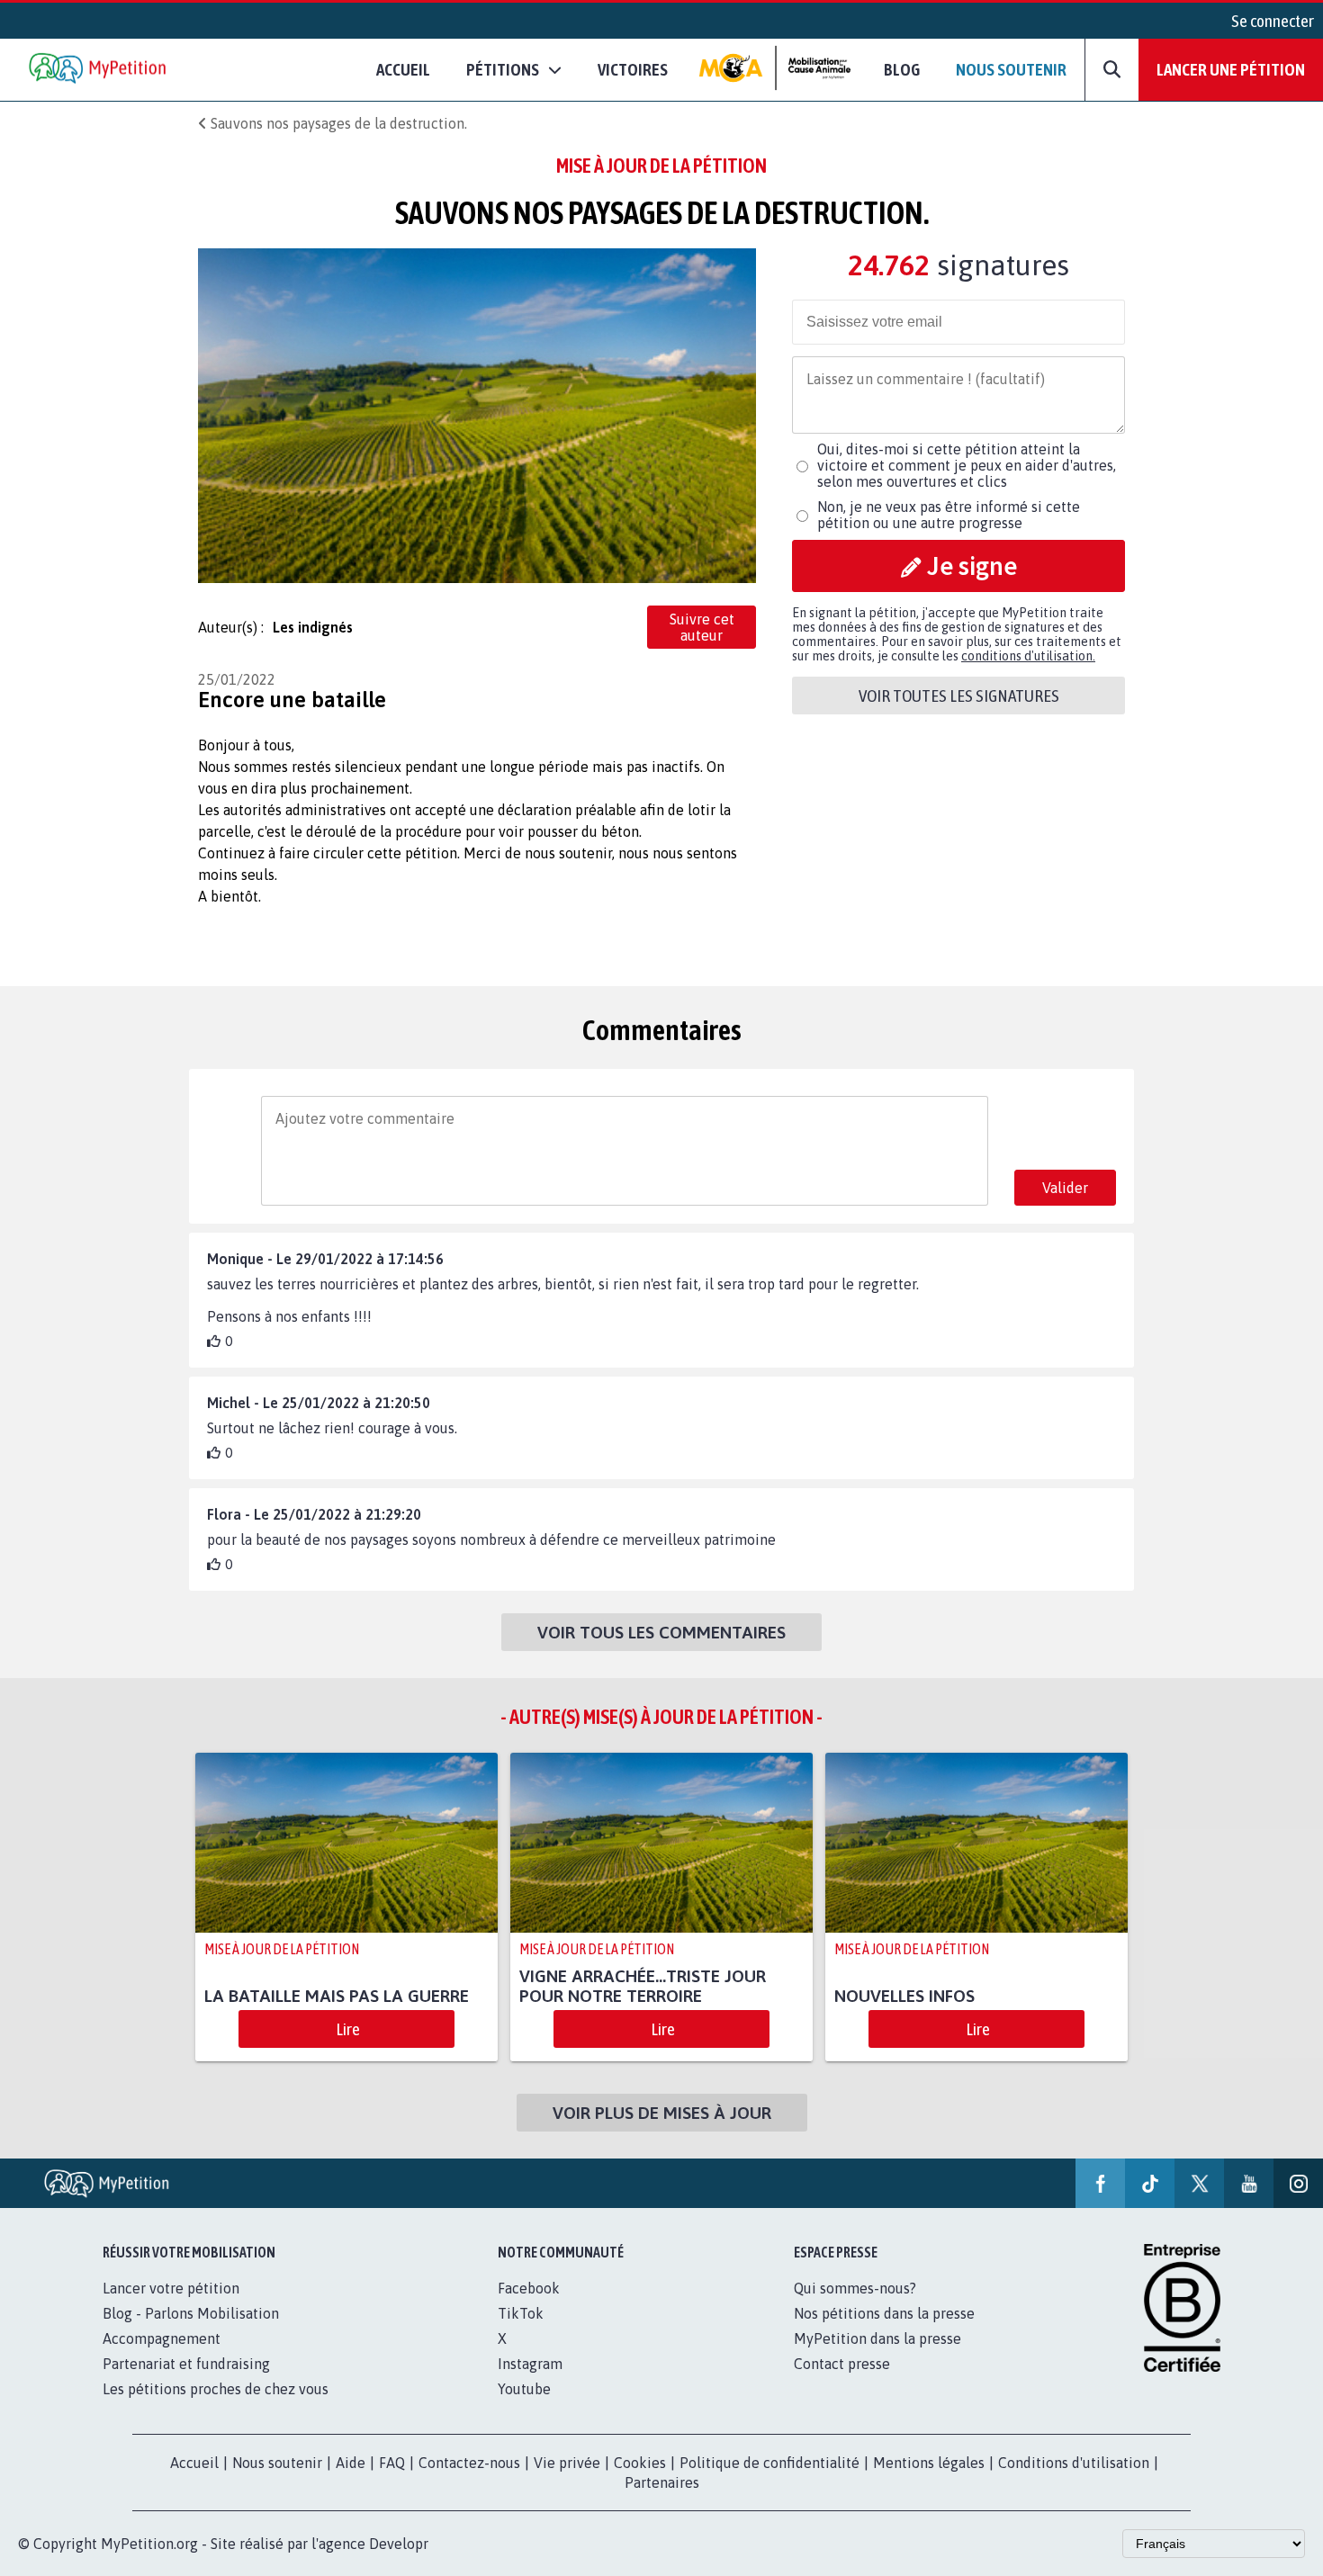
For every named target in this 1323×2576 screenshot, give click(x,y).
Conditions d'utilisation (1074, 2463)
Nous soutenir (1011, 69)
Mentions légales (929, 2463)
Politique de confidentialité (769, 2463)
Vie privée (567, 2463)
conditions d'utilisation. (1028, 656)
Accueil (403, 69)
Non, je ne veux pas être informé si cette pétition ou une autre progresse (949, 515)
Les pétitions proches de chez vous (216, 2389)
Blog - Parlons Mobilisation (191, 2313)
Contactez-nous (469, 2463)
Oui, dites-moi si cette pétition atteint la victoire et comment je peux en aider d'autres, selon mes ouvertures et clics (967, 465)
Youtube (524, 2389)
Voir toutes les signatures (959, 696)
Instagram (530, 2364)
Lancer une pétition (1231, 69)
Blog (902, 69)
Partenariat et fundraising (186, 2364)
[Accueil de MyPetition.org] (99, 70)
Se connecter (1273, 21)
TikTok (521, 2313)
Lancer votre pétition (171, 2288)
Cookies (640, 2463)
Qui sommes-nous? (855, 2288)
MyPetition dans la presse (877, 2338)
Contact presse (842, 2364)
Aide (351, 2463)
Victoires (633, 69)
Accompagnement (162, 2338)
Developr (399, 2544)
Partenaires (662, 2482)
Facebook (529, 2288)
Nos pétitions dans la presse (884, 2313)
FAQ (392, 2463)
